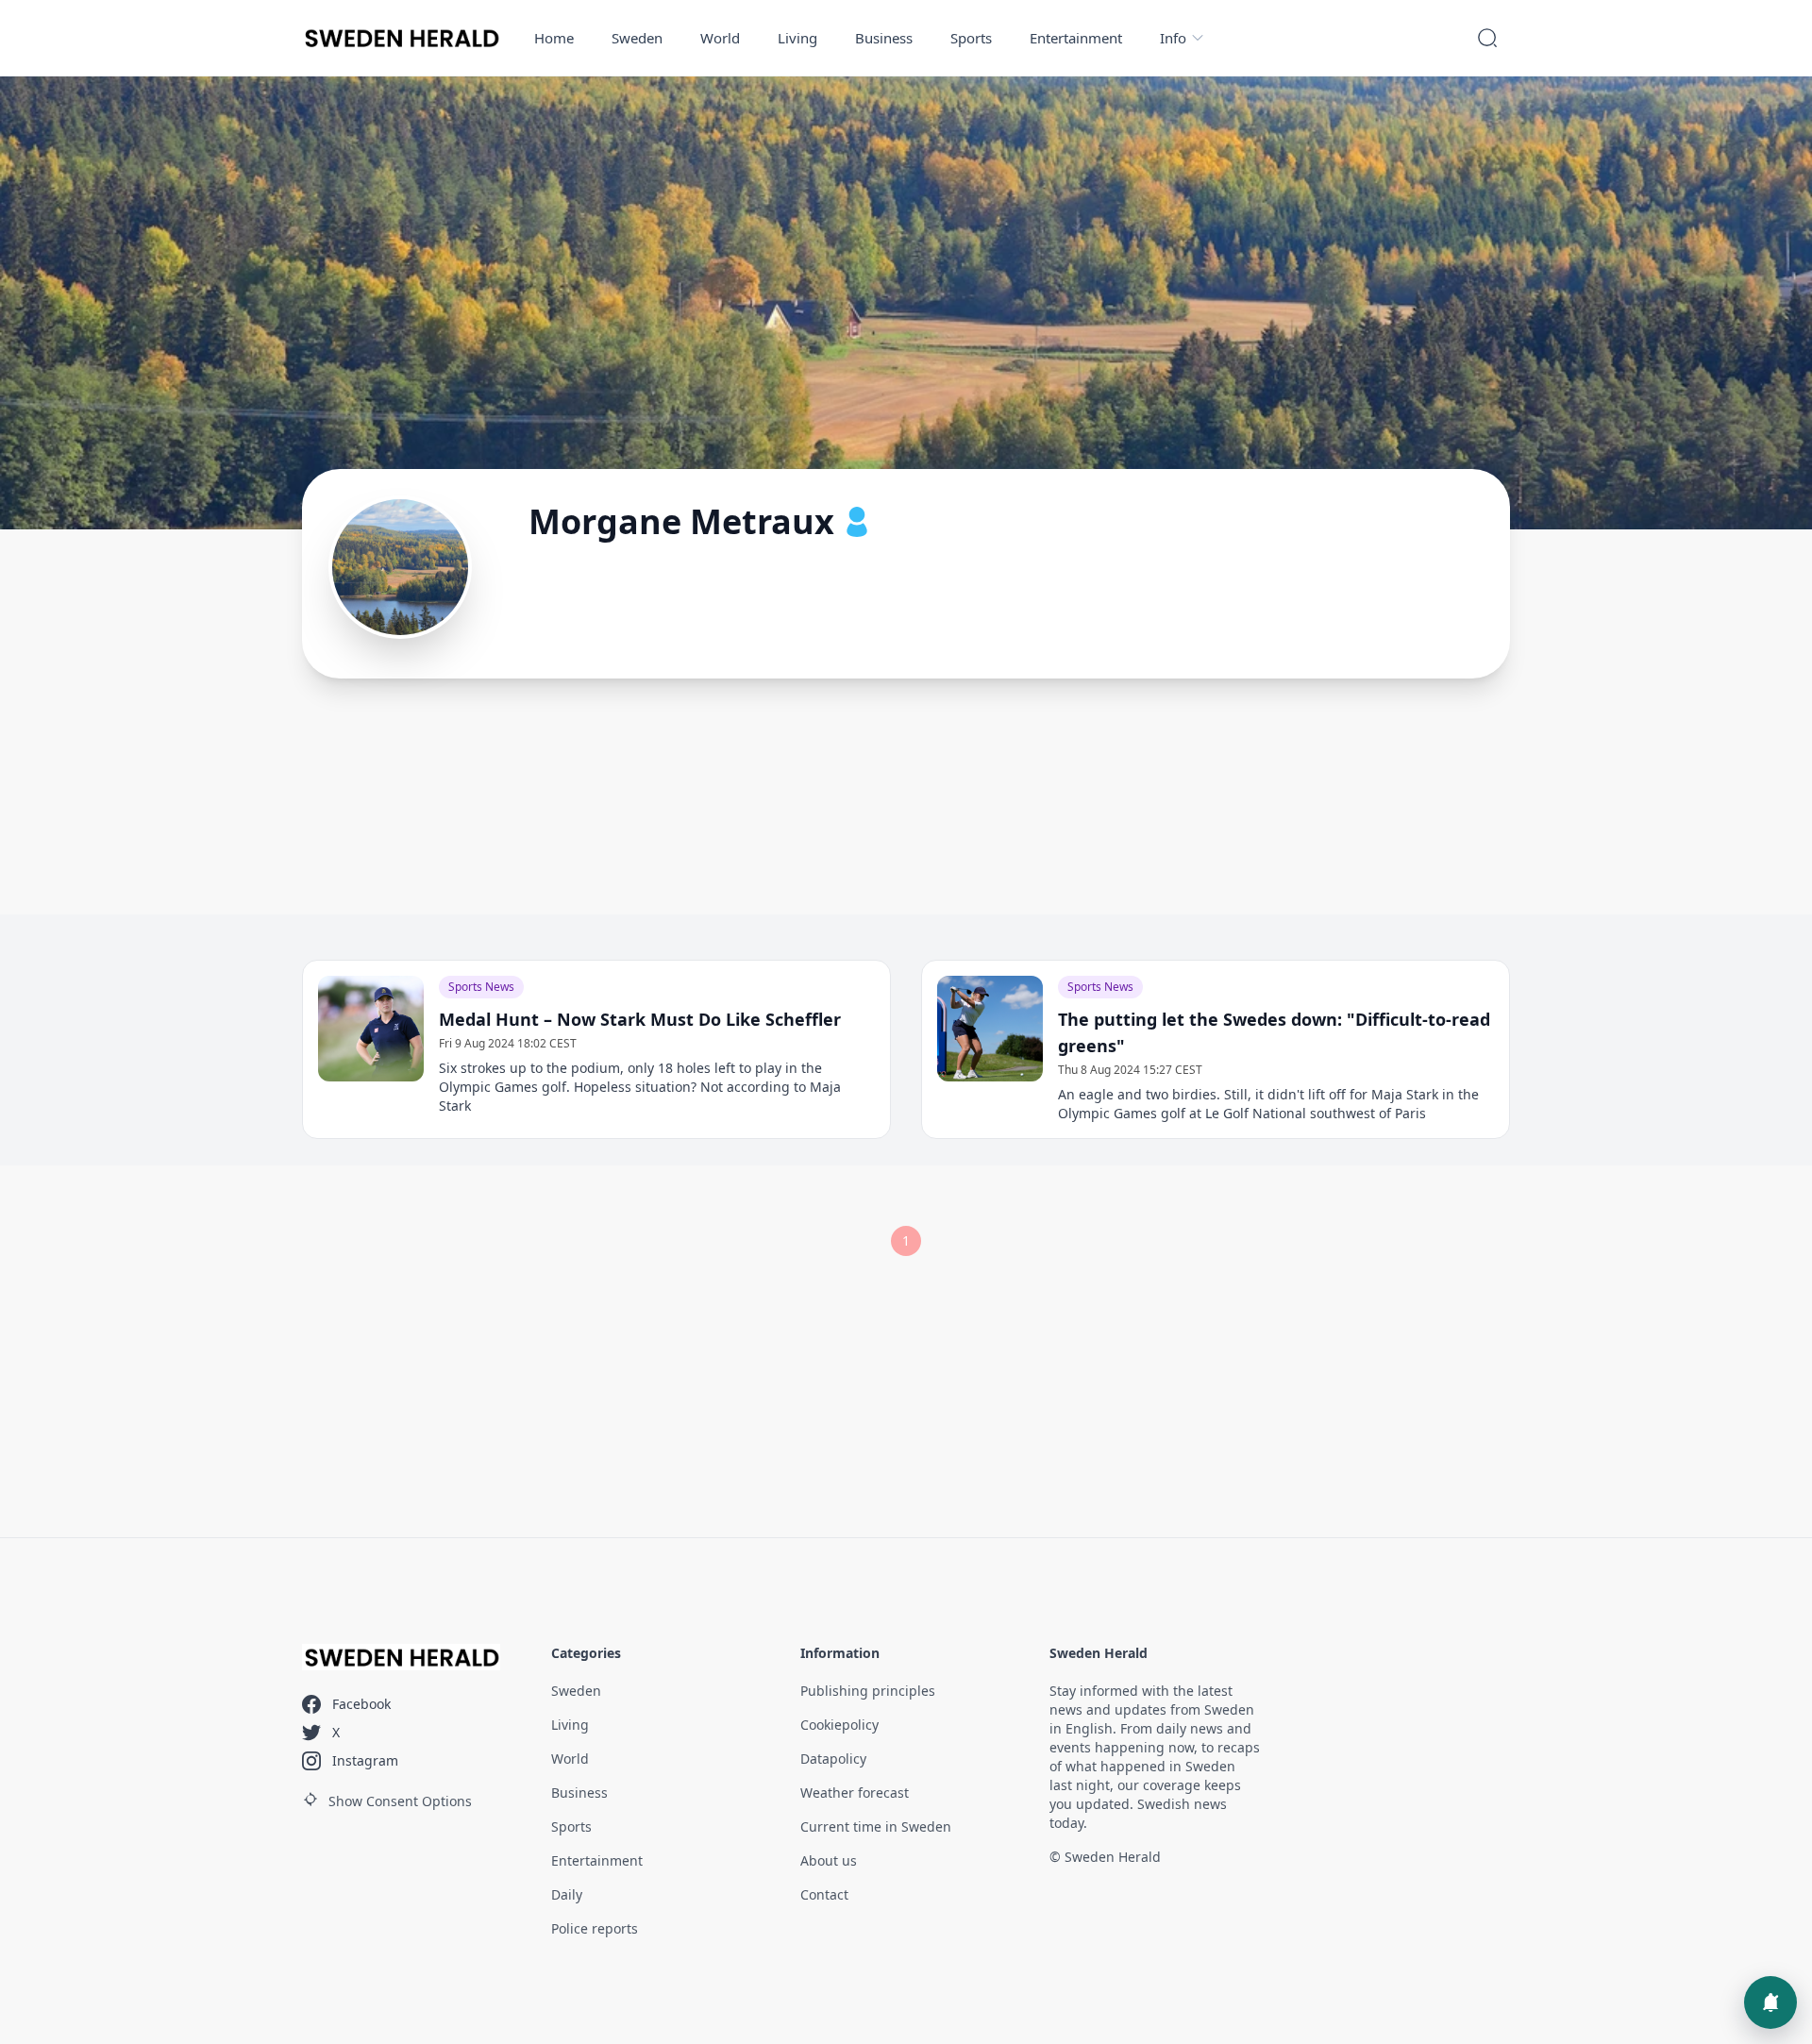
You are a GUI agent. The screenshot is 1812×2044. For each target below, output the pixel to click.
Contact (824, 1894)
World (720, 38)
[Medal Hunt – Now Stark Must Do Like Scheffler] (371, 1029)
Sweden (637, 38)
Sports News (481, 987)
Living (797, 38)
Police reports (595, 1928)
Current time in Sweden (876, 1826)
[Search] (1487, 38)
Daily (567, 1894)
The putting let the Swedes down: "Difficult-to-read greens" (1274, 1032)
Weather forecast (855, 1793)
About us (829, 1860)
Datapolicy (833, 1759)
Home (554, 38)
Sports (971, 38)
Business (884, 38)
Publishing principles (868, 1691)
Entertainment (1076, 38)
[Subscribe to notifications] (1770, 2002)
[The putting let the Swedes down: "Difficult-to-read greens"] (990, 1029)
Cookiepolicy (839, 1725)
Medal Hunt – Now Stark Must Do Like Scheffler (640, 1019)
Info (1173, 38)
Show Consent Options (400, 1801)
